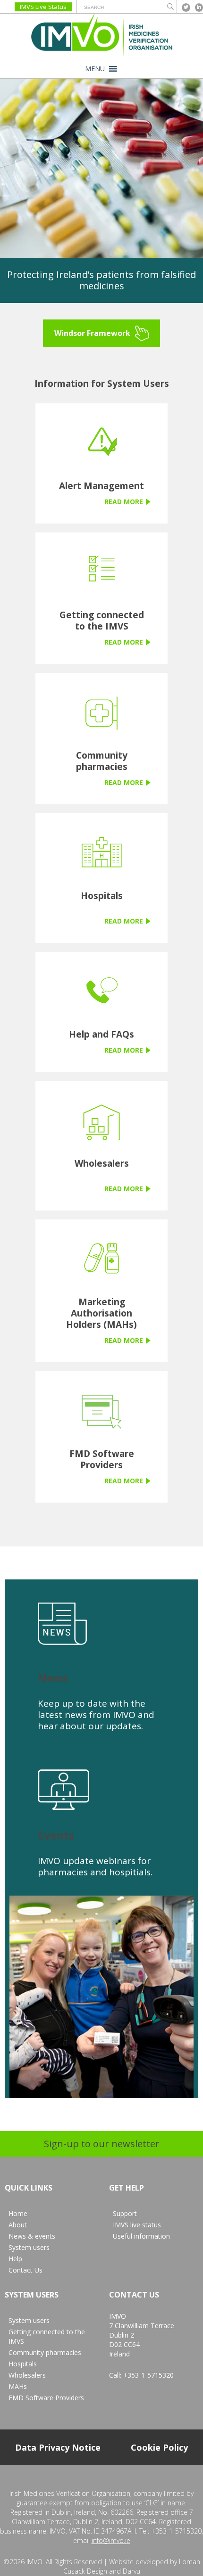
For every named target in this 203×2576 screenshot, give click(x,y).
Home (18, 2213)
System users (29, 2247)
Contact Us (25, 2270)
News (53, 1678)
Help (15, 2259)
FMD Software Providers (46, 2398)
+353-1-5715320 (148, 2375)
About (18, 2225)
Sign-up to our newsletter (102, 2144)
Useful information (141, 2236)
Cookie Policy (159, 2447)
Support (125, 2213)
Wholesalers (27, 2375)
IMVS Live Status (43, 7)
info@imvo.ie (111, 2540)
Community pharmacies (45, 2352)
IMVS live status (137, 2225)
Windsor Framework (92, 333)
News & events (32, 2236)
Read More (124, 502)
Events (56, 1835)
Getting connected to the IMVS (47, 2336)
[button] (95, 69)
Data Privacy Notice (58, 2447)
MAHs (18, 2386)
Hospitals (23, 2364)
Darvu (131, 2571)
